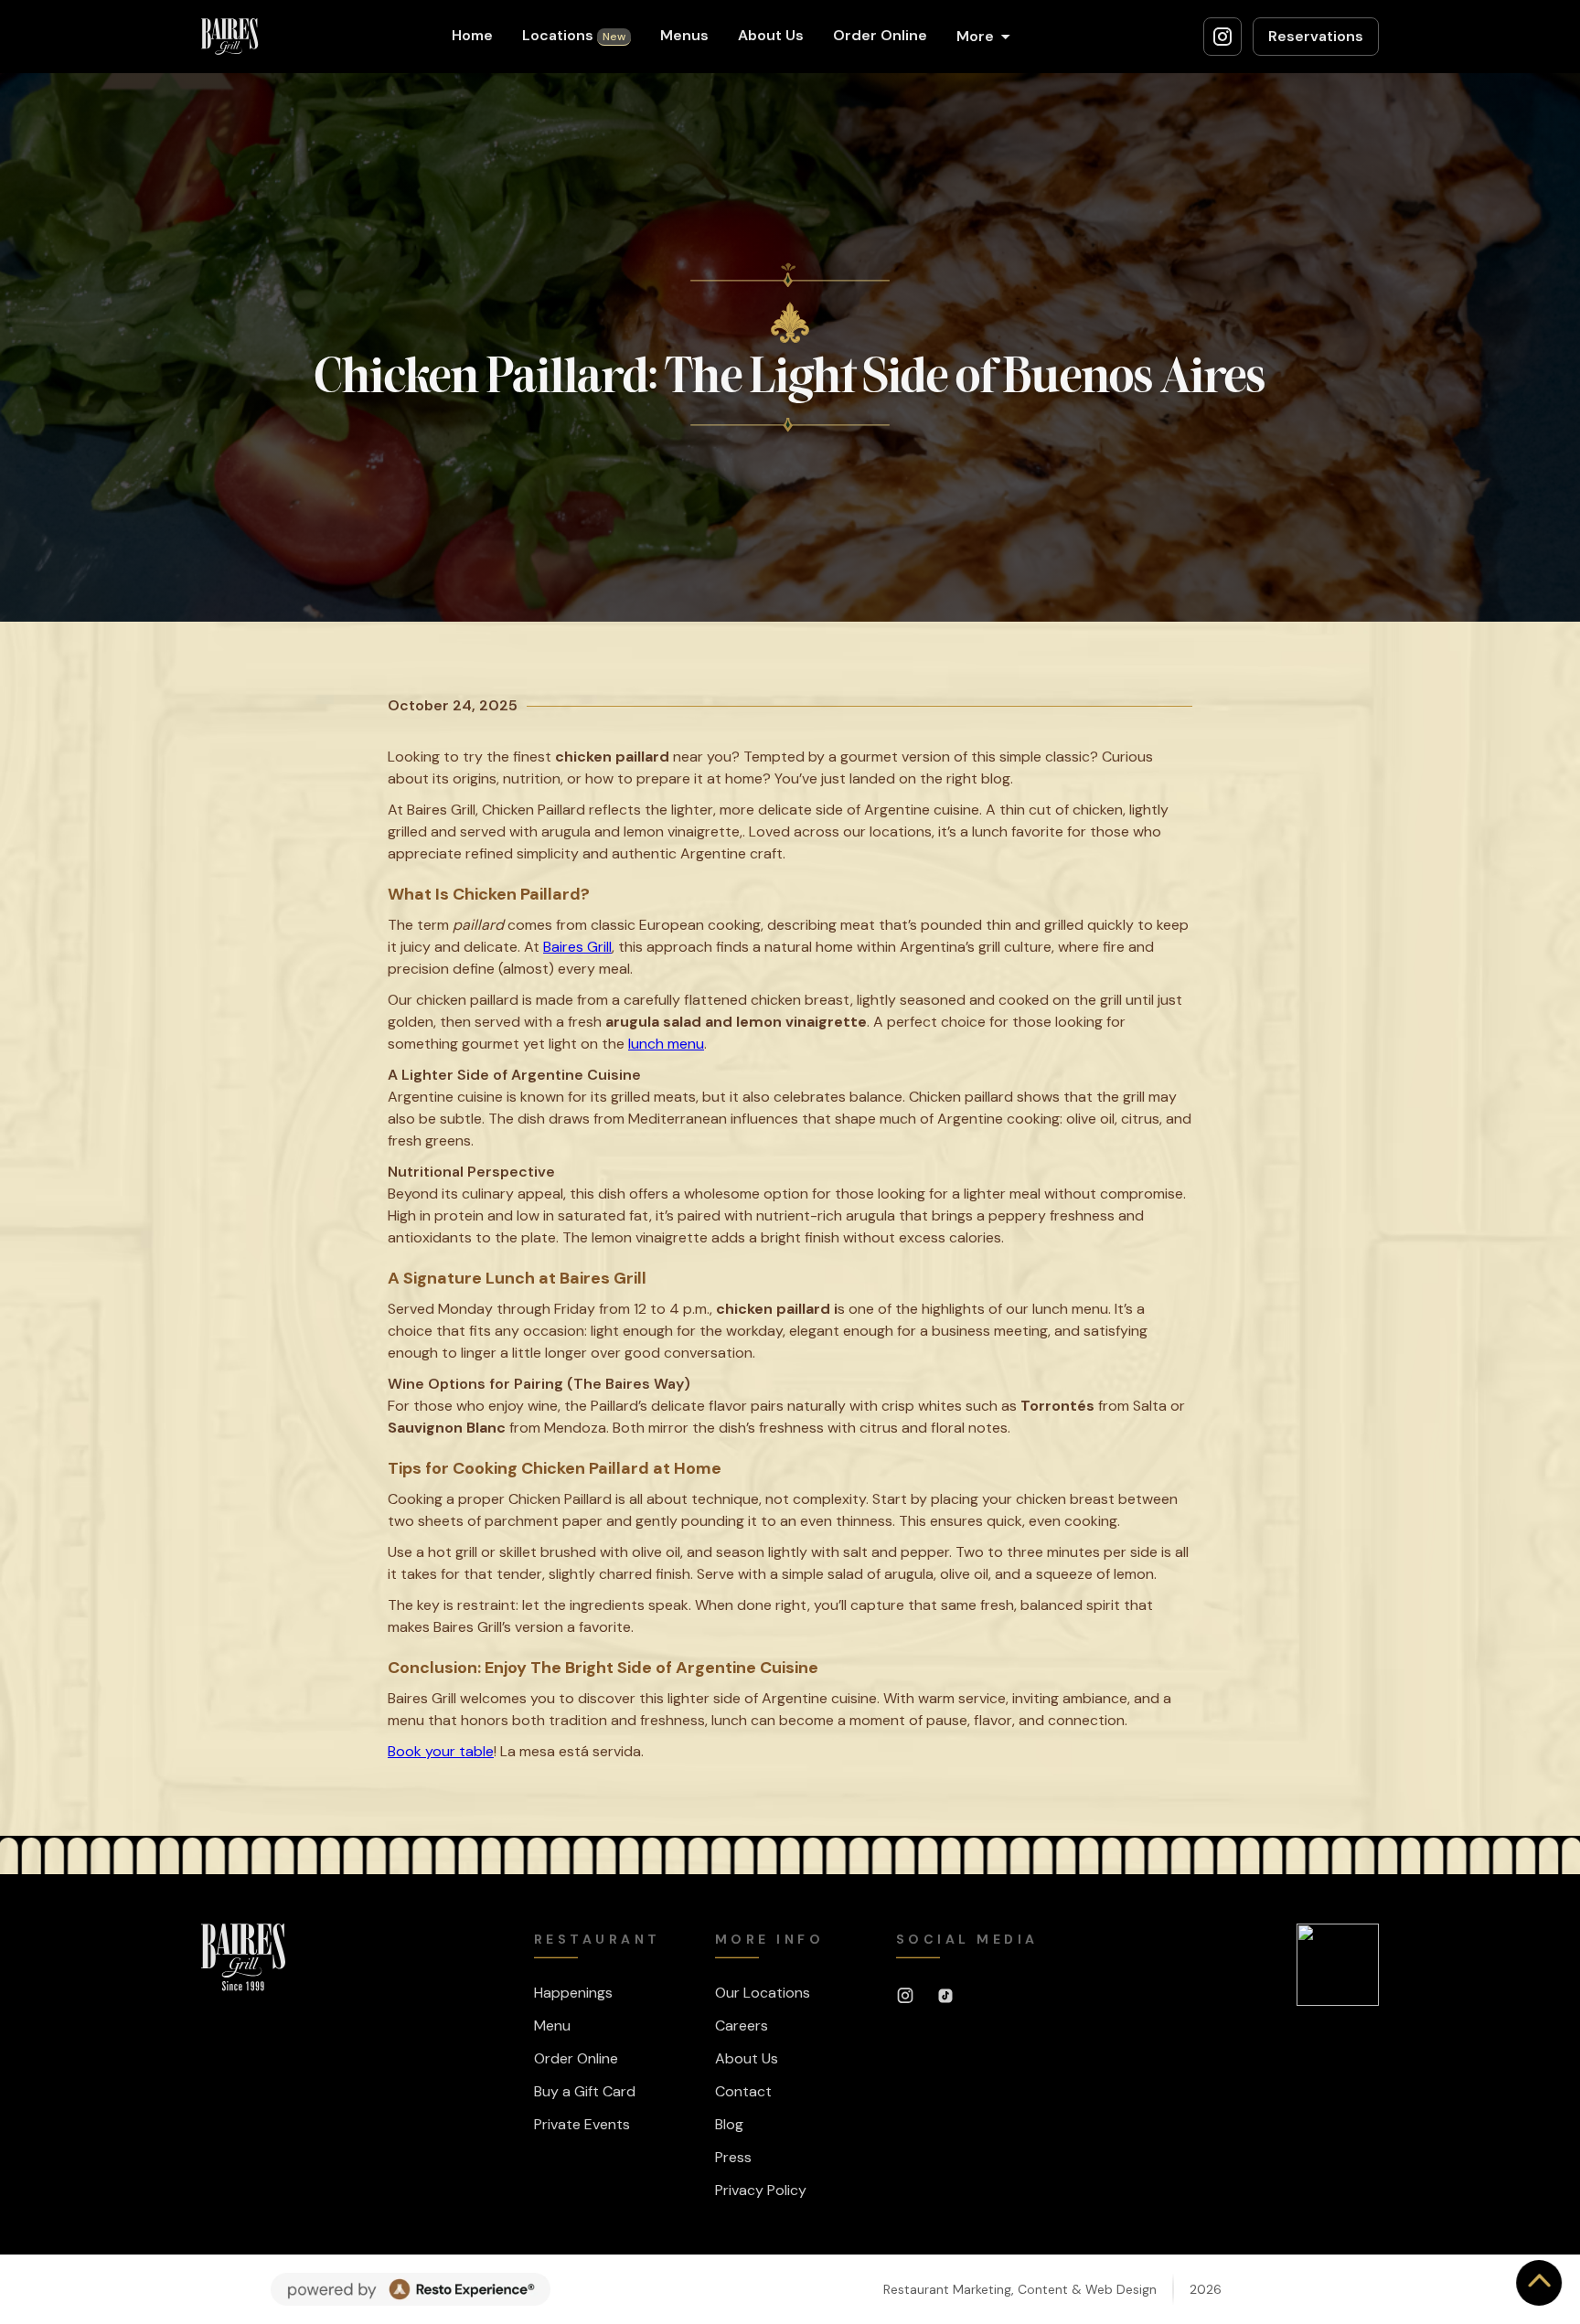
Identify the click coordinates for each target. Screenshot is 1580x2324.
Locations (574, 35)
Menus (684, 35)
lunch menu (666, 1044)
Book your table (441, 1751)
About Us (771, 35)
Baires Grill (577, 947)
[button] (984, 37)
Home (472, 35)
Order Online (880, 35)
